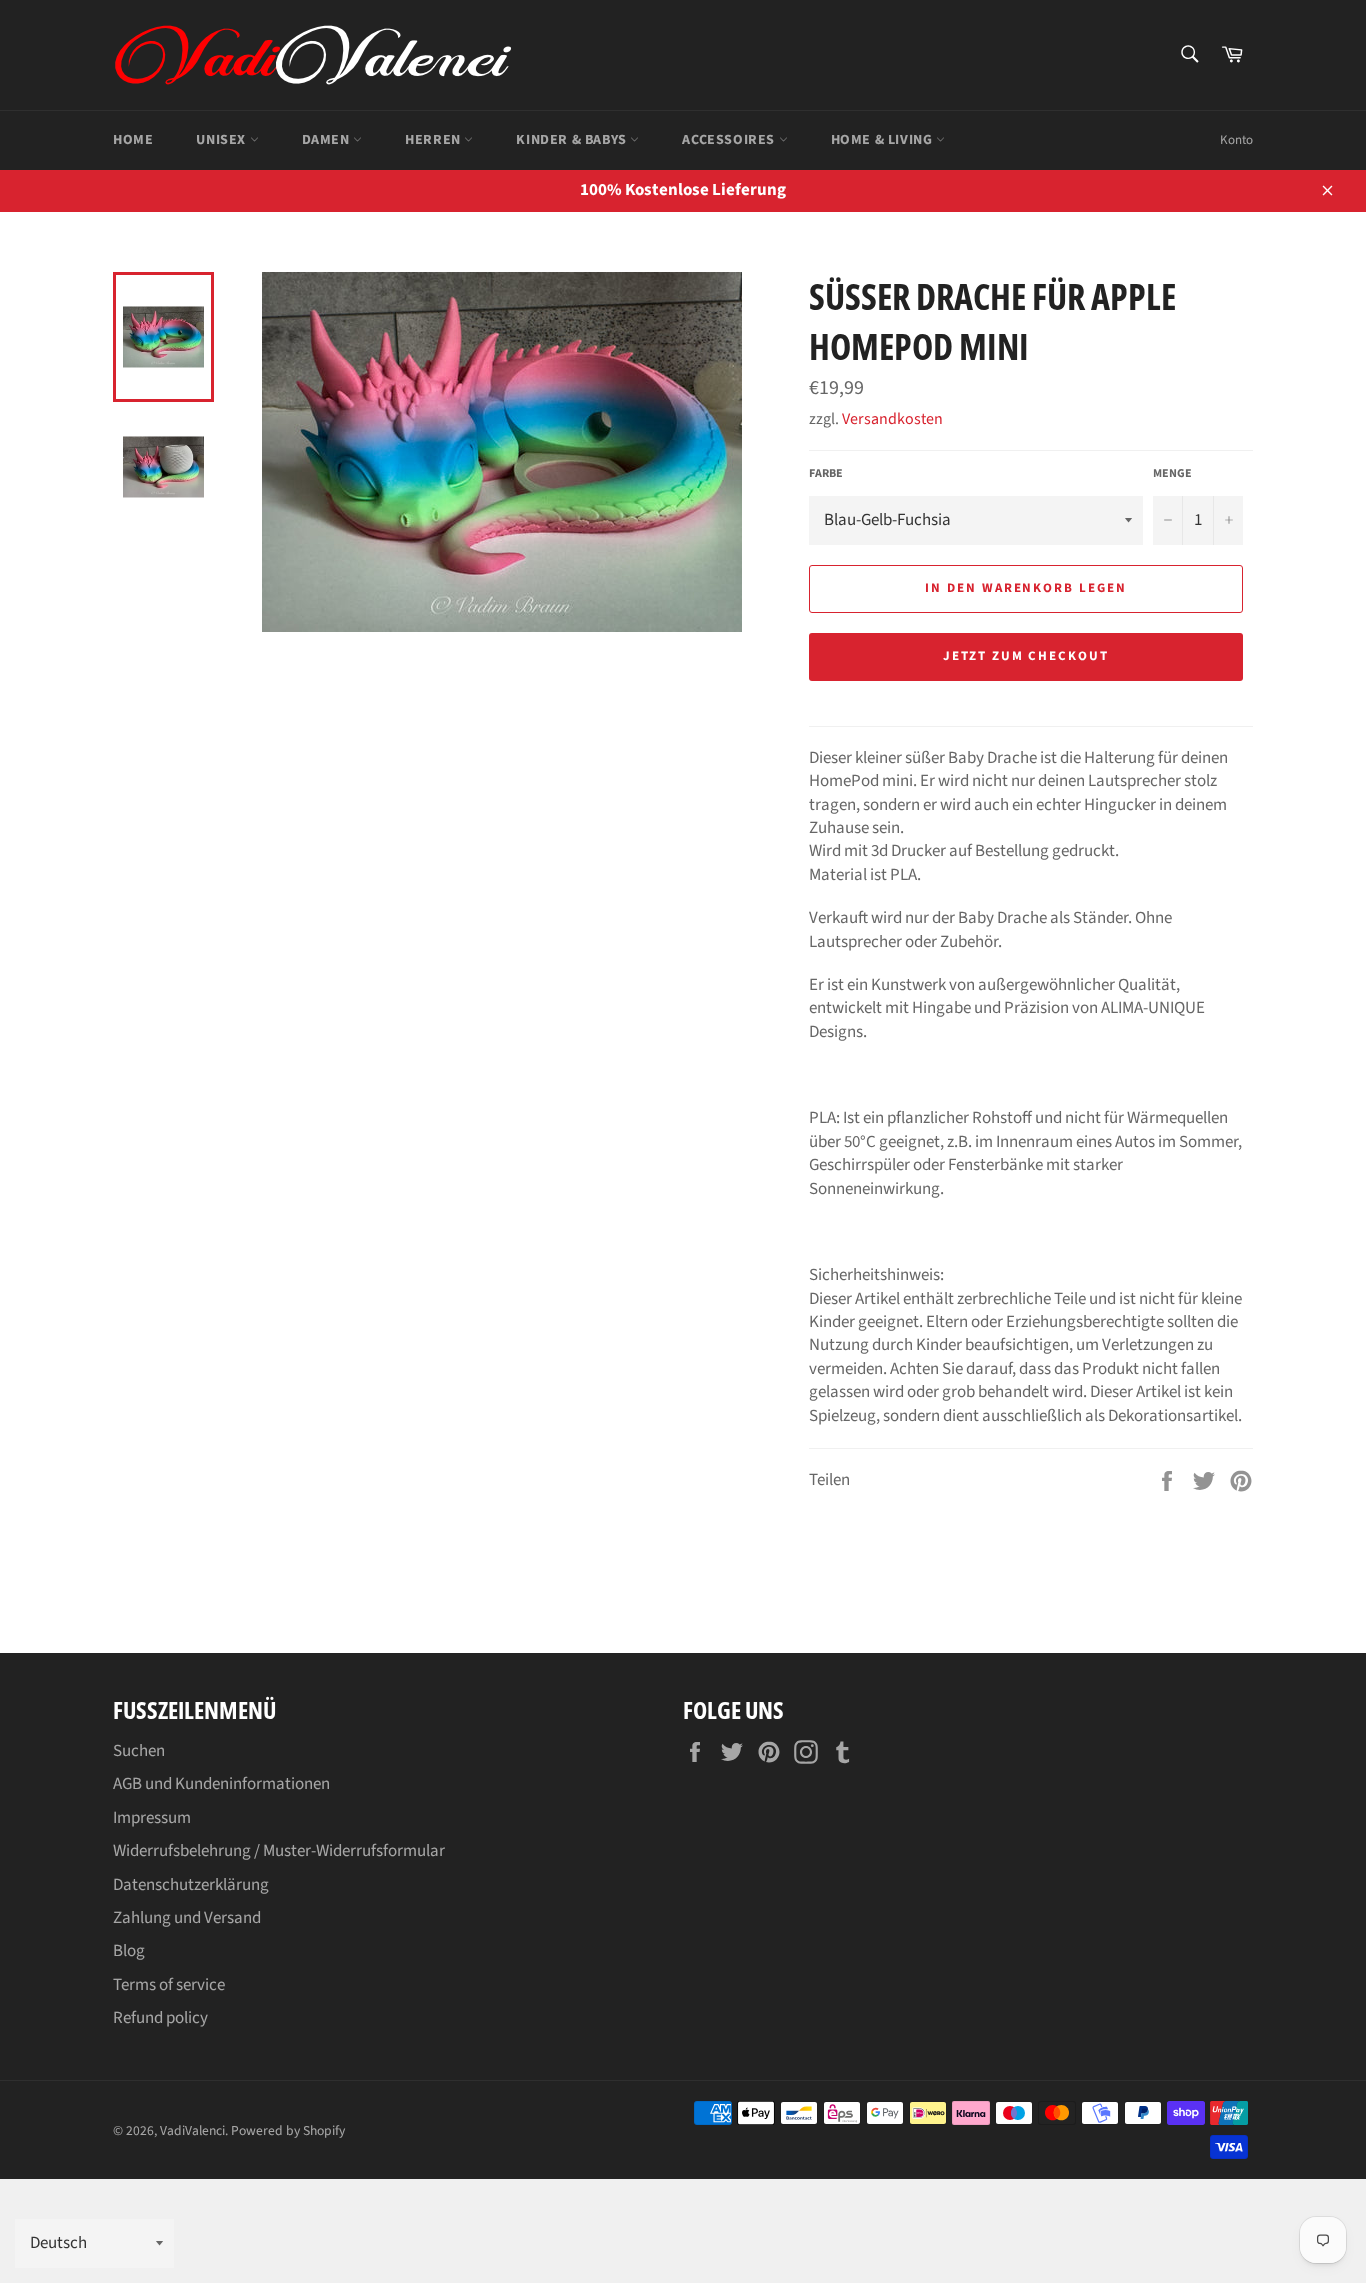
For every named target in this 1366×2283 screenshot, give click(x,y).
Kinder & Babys (573, 140)
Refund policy (160, 2018)
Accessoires (730, 140)
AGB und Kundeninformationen (221, 1784)
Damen (328, 140)
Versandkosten (892, 419)
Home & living (883, 140)
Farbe (826, 474)
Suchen (139, 1751)
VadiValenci (192, 2130)
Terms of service (169, 1985)
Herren (434, 140)
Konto (1236, 140)
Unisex (222, 140)
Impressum (152, 1818)
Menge (1172, 474)
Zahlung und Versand (187, 1918)
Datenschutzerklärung (191, 1885)
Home (133, 140)
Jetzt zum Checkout (1026, 656)
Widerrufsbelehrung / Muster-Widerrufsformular (279, 1851)
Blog (129, 1951)
